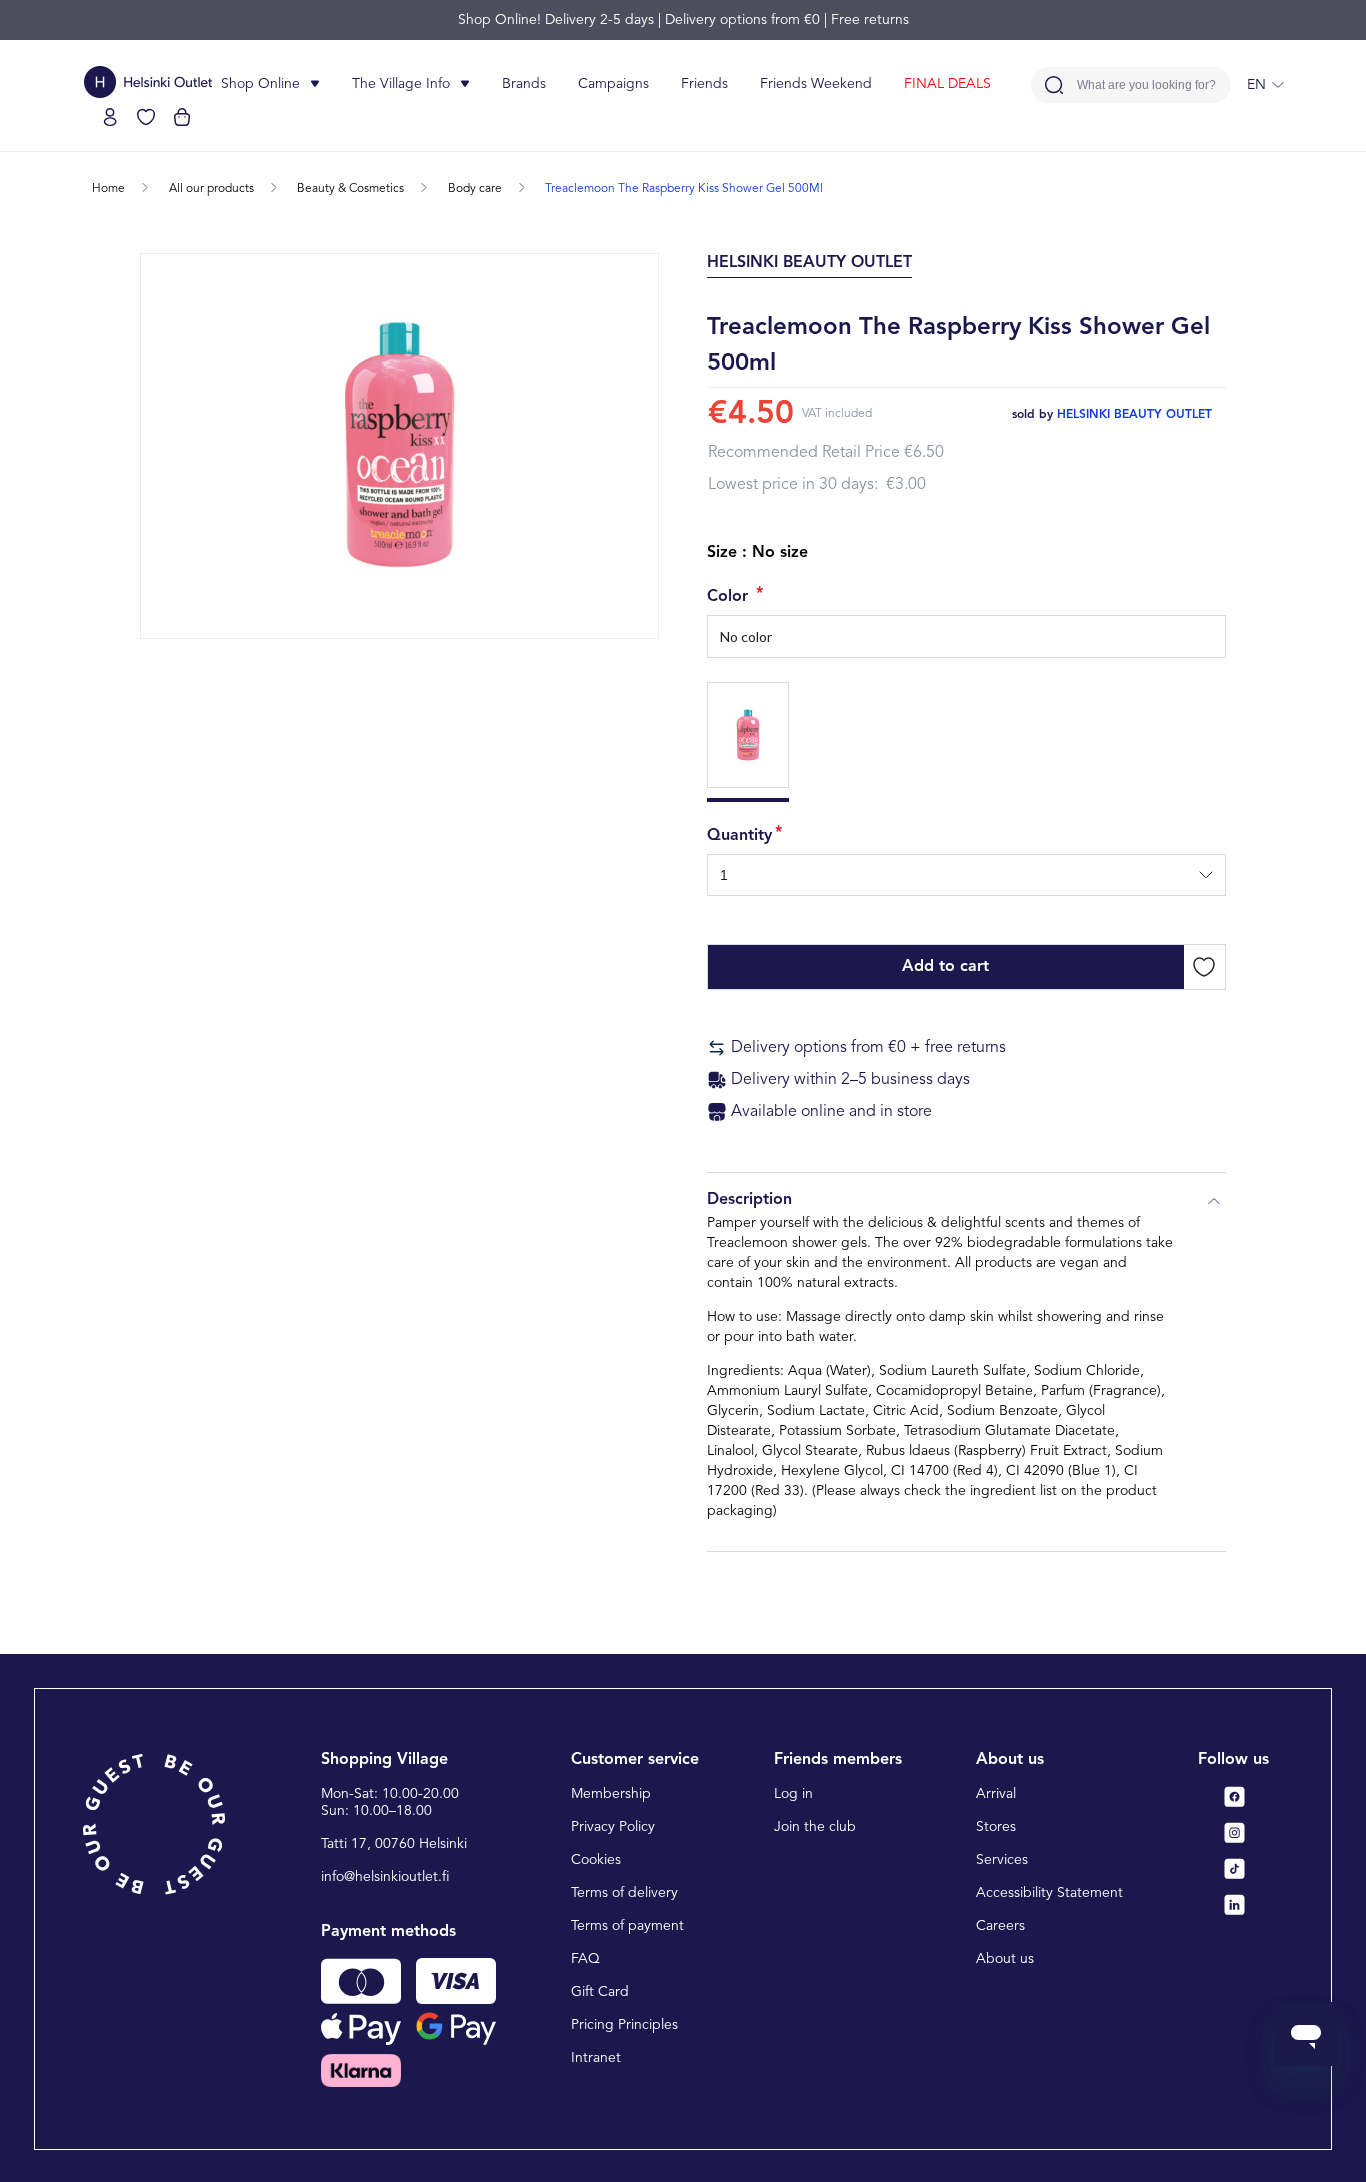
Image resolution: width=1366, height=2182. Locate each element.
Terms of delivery (624, 1893)
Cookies (596, 1860)
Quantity (739, 836)
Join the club (815, 1827)
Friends (704, 84)
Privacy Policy (613, 1827)
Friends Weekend (816, 84)
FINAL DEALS (947, 84)
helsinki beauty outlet (1134, 415)
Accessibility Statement (1049, 1893)
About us (1005, 1959)
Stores (996, 1827)
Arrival (996, 1794)
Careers (1000, 1926)
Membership (611, 1794)
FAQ (585, 1959)
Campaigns (613, 84)
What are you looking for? (1146, 85)
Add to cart (945, 967)
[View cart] (182, 117)
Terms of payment (627, 1926)
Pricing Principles (624, 2025)
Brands (524, 84)
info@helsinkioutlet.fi (385, 1877)
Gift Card (600, 1992)
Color (730, 597)
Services (1002, 1860)
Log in (793, 1794)
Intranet (596, 2058)
